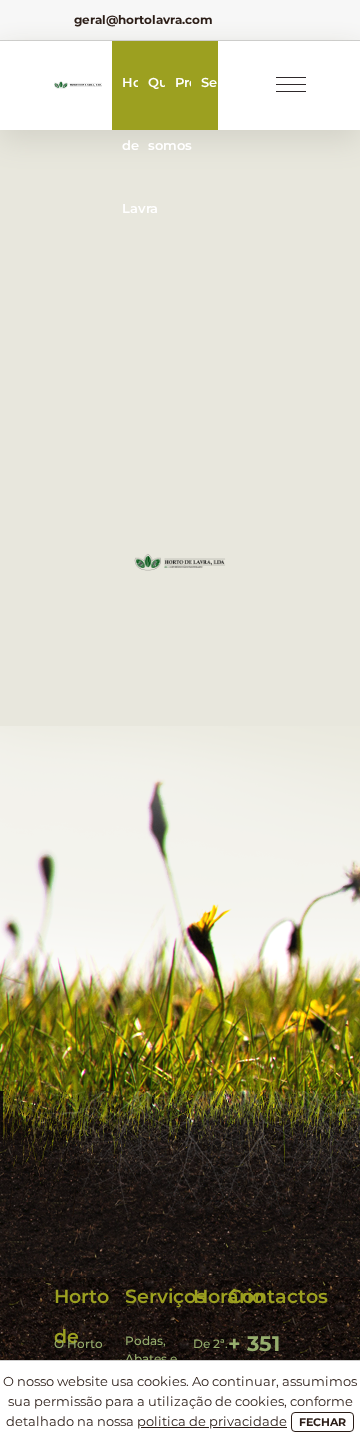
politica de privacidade (212, 1421)
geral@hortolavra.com (143, 19)
